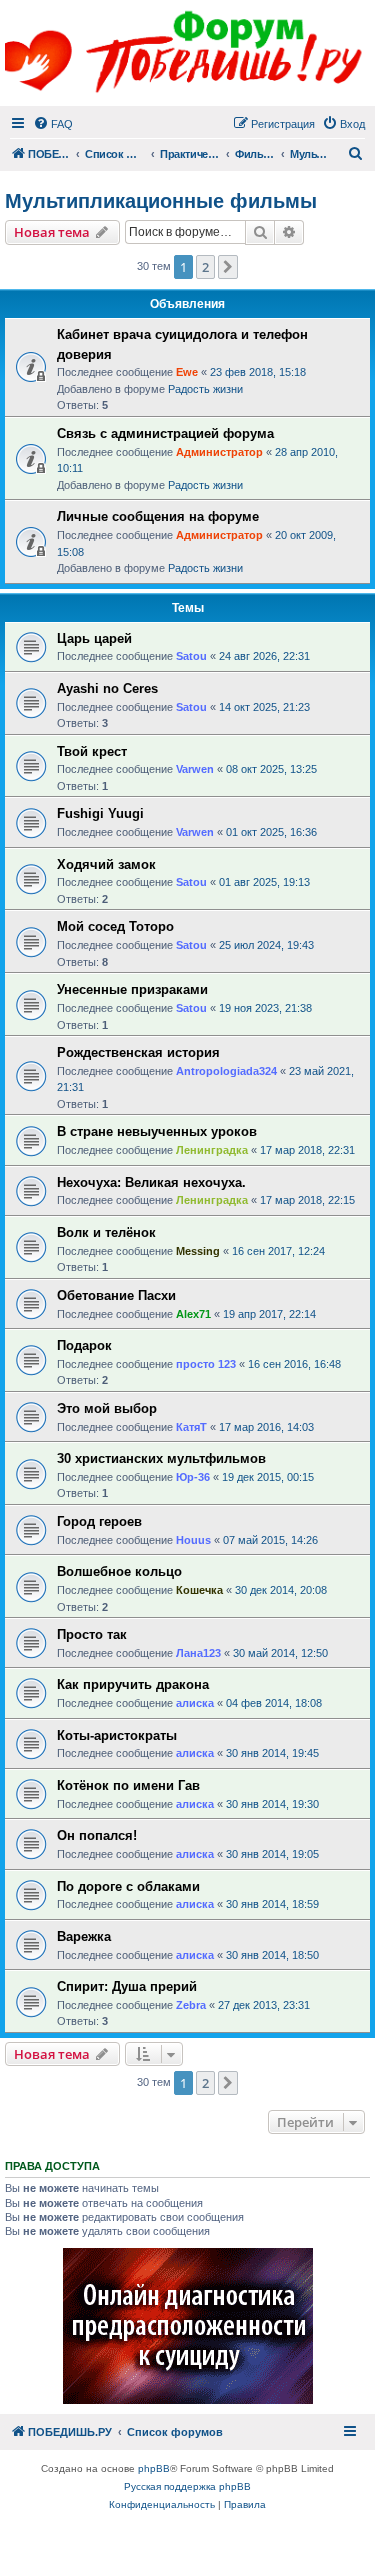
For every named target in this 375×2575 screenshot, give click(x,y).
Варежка (84, 1936)
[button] (228, 267)
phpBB (154, 2468)
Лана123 (198, 1653)
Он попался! (97, 1835)
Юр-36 (193, 1477)
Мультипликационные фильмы (161, 201)
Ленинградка (212, 1150)
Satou (191, 656)
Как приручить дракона (133, 1684)
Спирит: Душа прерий (127, 1986)
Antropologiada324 (226, 1071)
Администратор (219, 452)
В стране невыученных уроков (157, 1131)
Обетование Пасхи (116, 1295)
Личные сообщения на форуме (158, 516)
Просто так (92, 1634)
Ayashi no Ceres (107, 688)
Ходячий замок (106, 864)
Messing (198, 1251)
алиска (195, 1703)
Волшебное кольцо (119, 1571)
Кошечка (199, 1590)
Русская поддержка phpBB (187, 2486)
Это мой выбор (107, 1408)
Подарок (84, 1345)
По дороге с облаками (128, 1886)
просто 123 (206, 1364)
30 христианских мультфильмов (161, 1458)
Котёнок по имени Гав (128, 1785)
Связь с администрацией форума (165, 433)
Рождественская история (138, 1052)
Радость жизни (205, 389)
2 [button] (205, 267)
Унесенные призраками (132, 989)
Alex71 (193, 1314)
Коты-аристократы (117, 1735)
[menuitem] (53, 124)
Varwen (195, 769)
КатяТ (191, 1427)
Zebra (191, 2005)
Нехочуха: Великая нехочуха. (151, 1182)
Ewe (187, 372)
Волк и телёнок (106, 1232)
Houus (193, 1540)
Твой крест (92, 751)
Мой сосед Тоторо (115, 926)
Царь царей (94, 638)
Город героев (99, 1521)
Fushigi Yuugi (100, 813)
